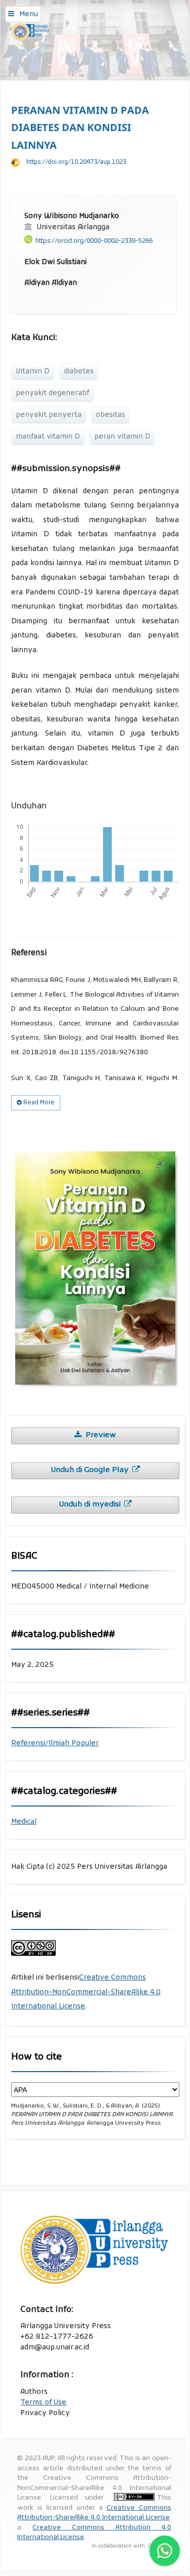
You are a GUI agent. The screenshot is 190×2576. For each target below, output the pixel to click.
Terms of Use (43, 2403)
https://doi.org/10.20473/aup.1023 (76, 162)
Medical (24, 1822)
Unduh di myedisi (91, 1505)
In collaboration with (119, 2546)
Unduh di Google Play (91, 1470)
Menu (29, 14)
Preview (100, 1435)
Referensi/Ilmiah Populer (55, 1744)
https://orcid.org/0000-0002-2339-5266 (94, 241)
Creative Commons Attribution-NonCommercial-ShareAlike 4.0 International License (86, 1992)
